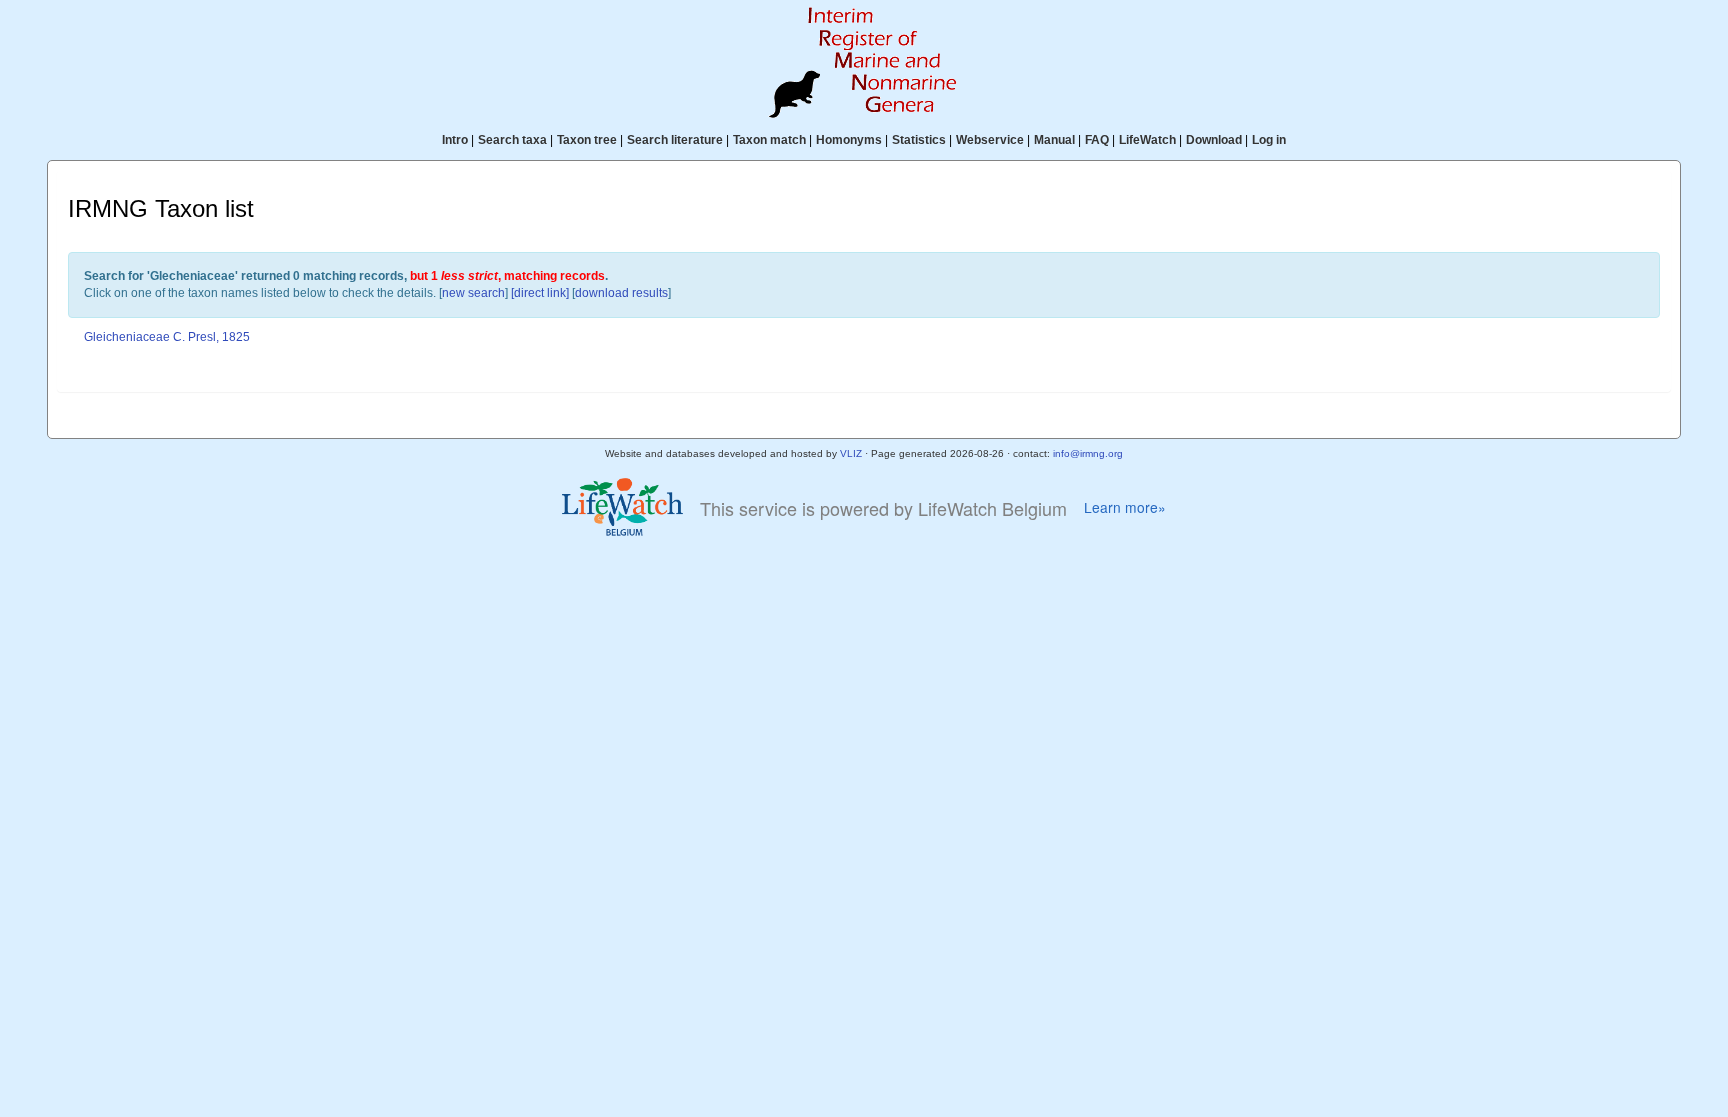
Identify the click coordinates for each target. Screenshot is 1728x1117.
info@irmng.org (1088, 453)
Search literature (675, 140)
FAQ (1097, 140)
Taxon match (769, 140)
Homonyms (849, 140)
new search (473, 293)
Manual (1054, 140)
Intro (455, 140)
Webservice (990, 140)
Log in (1269, 140)
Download (1214, 140)
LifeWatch (1147, 140)
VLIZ (851, 453)
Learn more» (1125, 507)
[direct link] (540, 293)
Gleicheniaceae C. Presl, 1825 (167, 337)
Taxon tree (587, 140)
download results (621, 293)
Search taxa (512, 140)
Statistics (919, 140)
